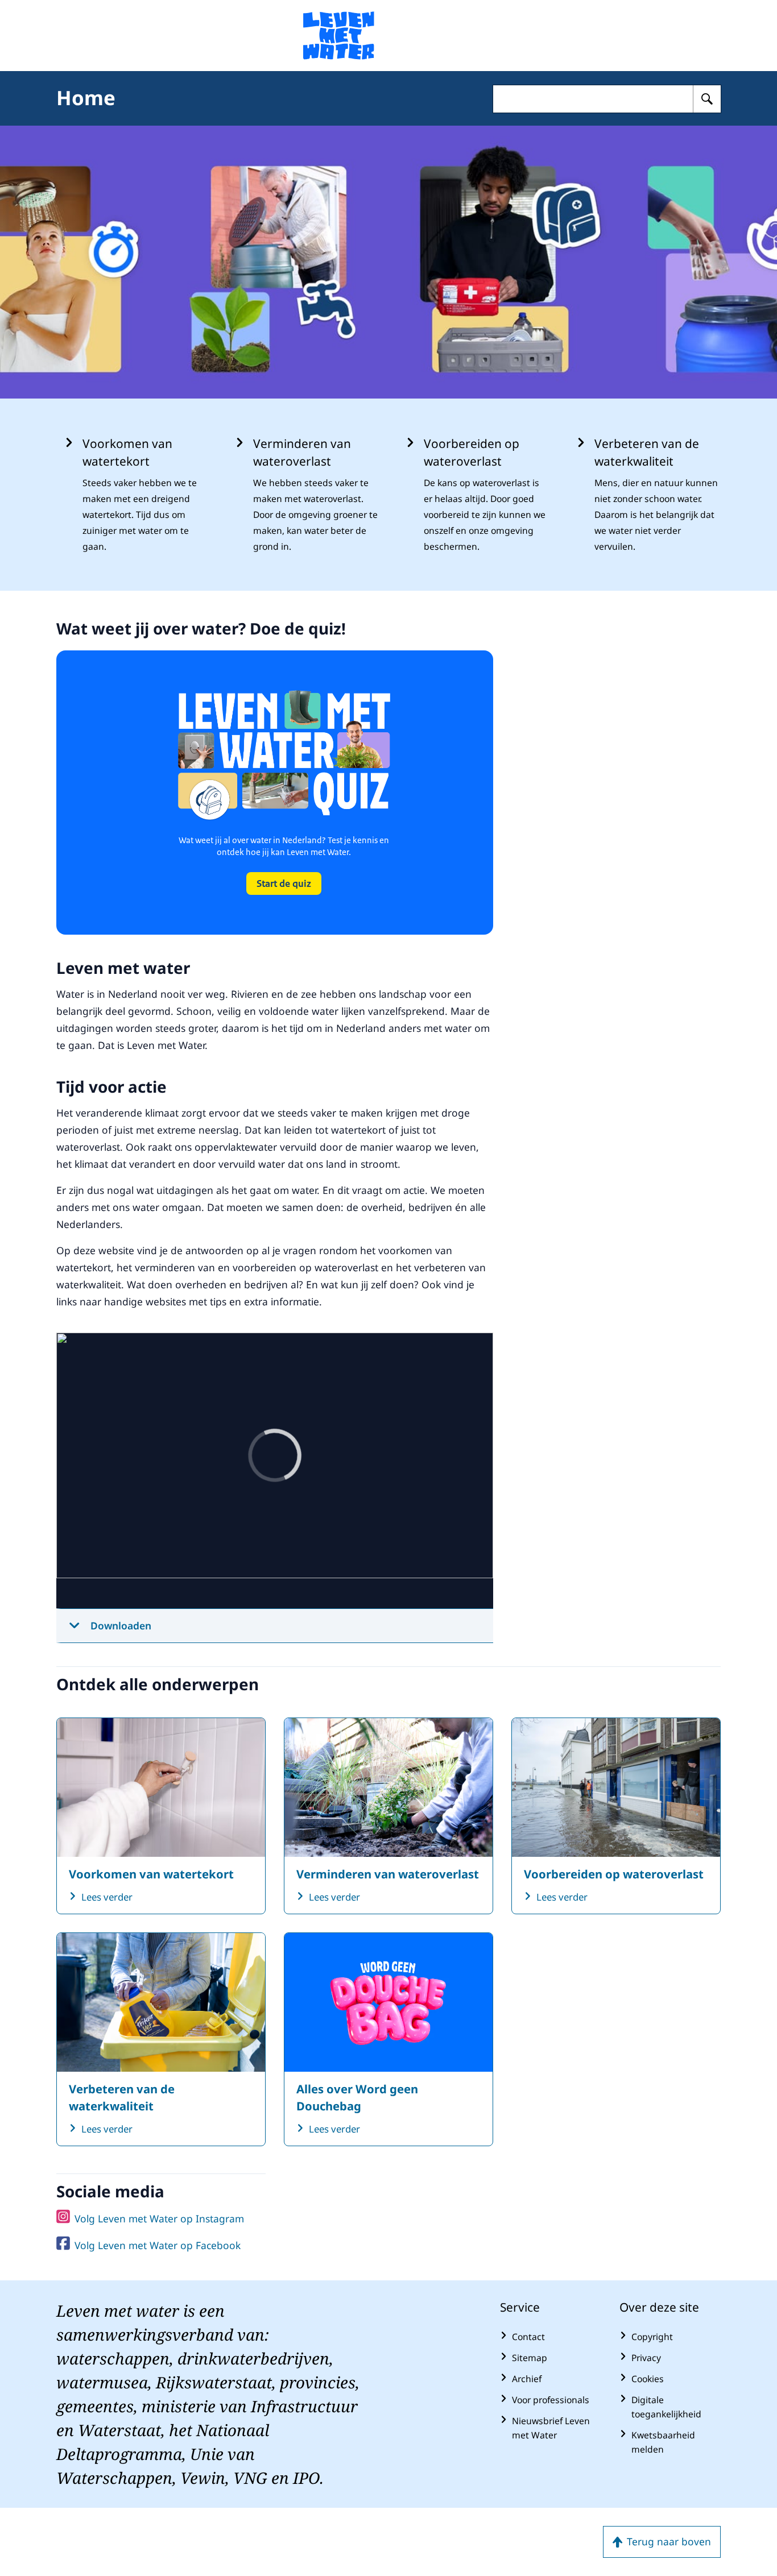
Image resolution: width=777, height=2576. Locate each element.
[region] (275, 1471)
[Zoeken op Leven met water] (707, 99)
